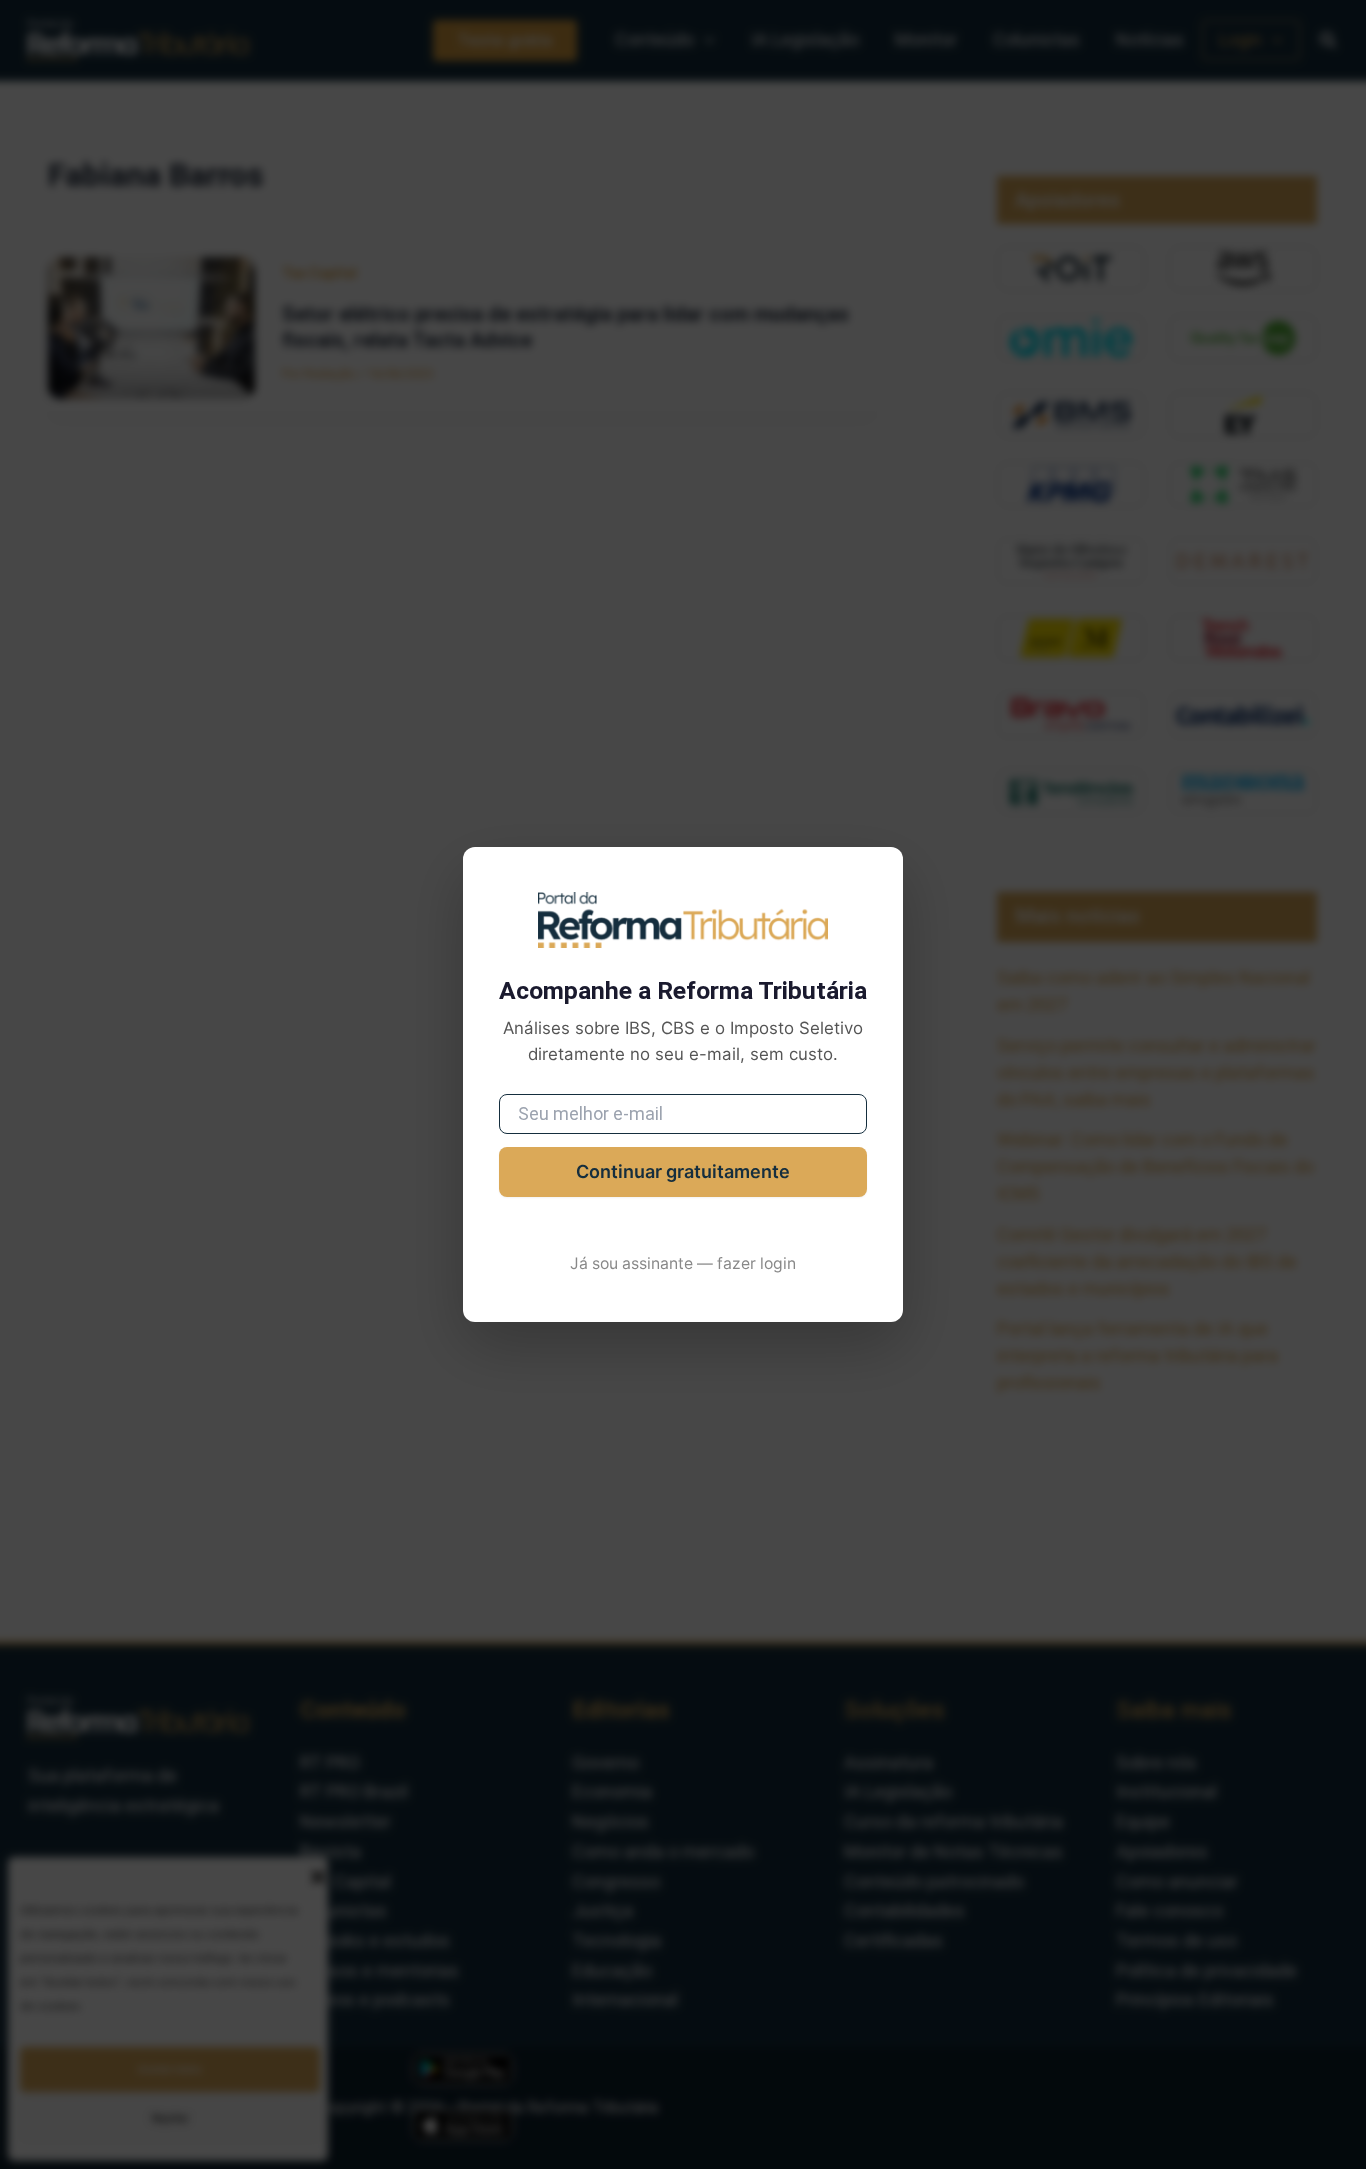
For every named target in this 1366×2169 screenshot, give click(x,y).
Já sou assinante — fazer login (683, 1263)
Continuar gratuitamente (683, 1171)
